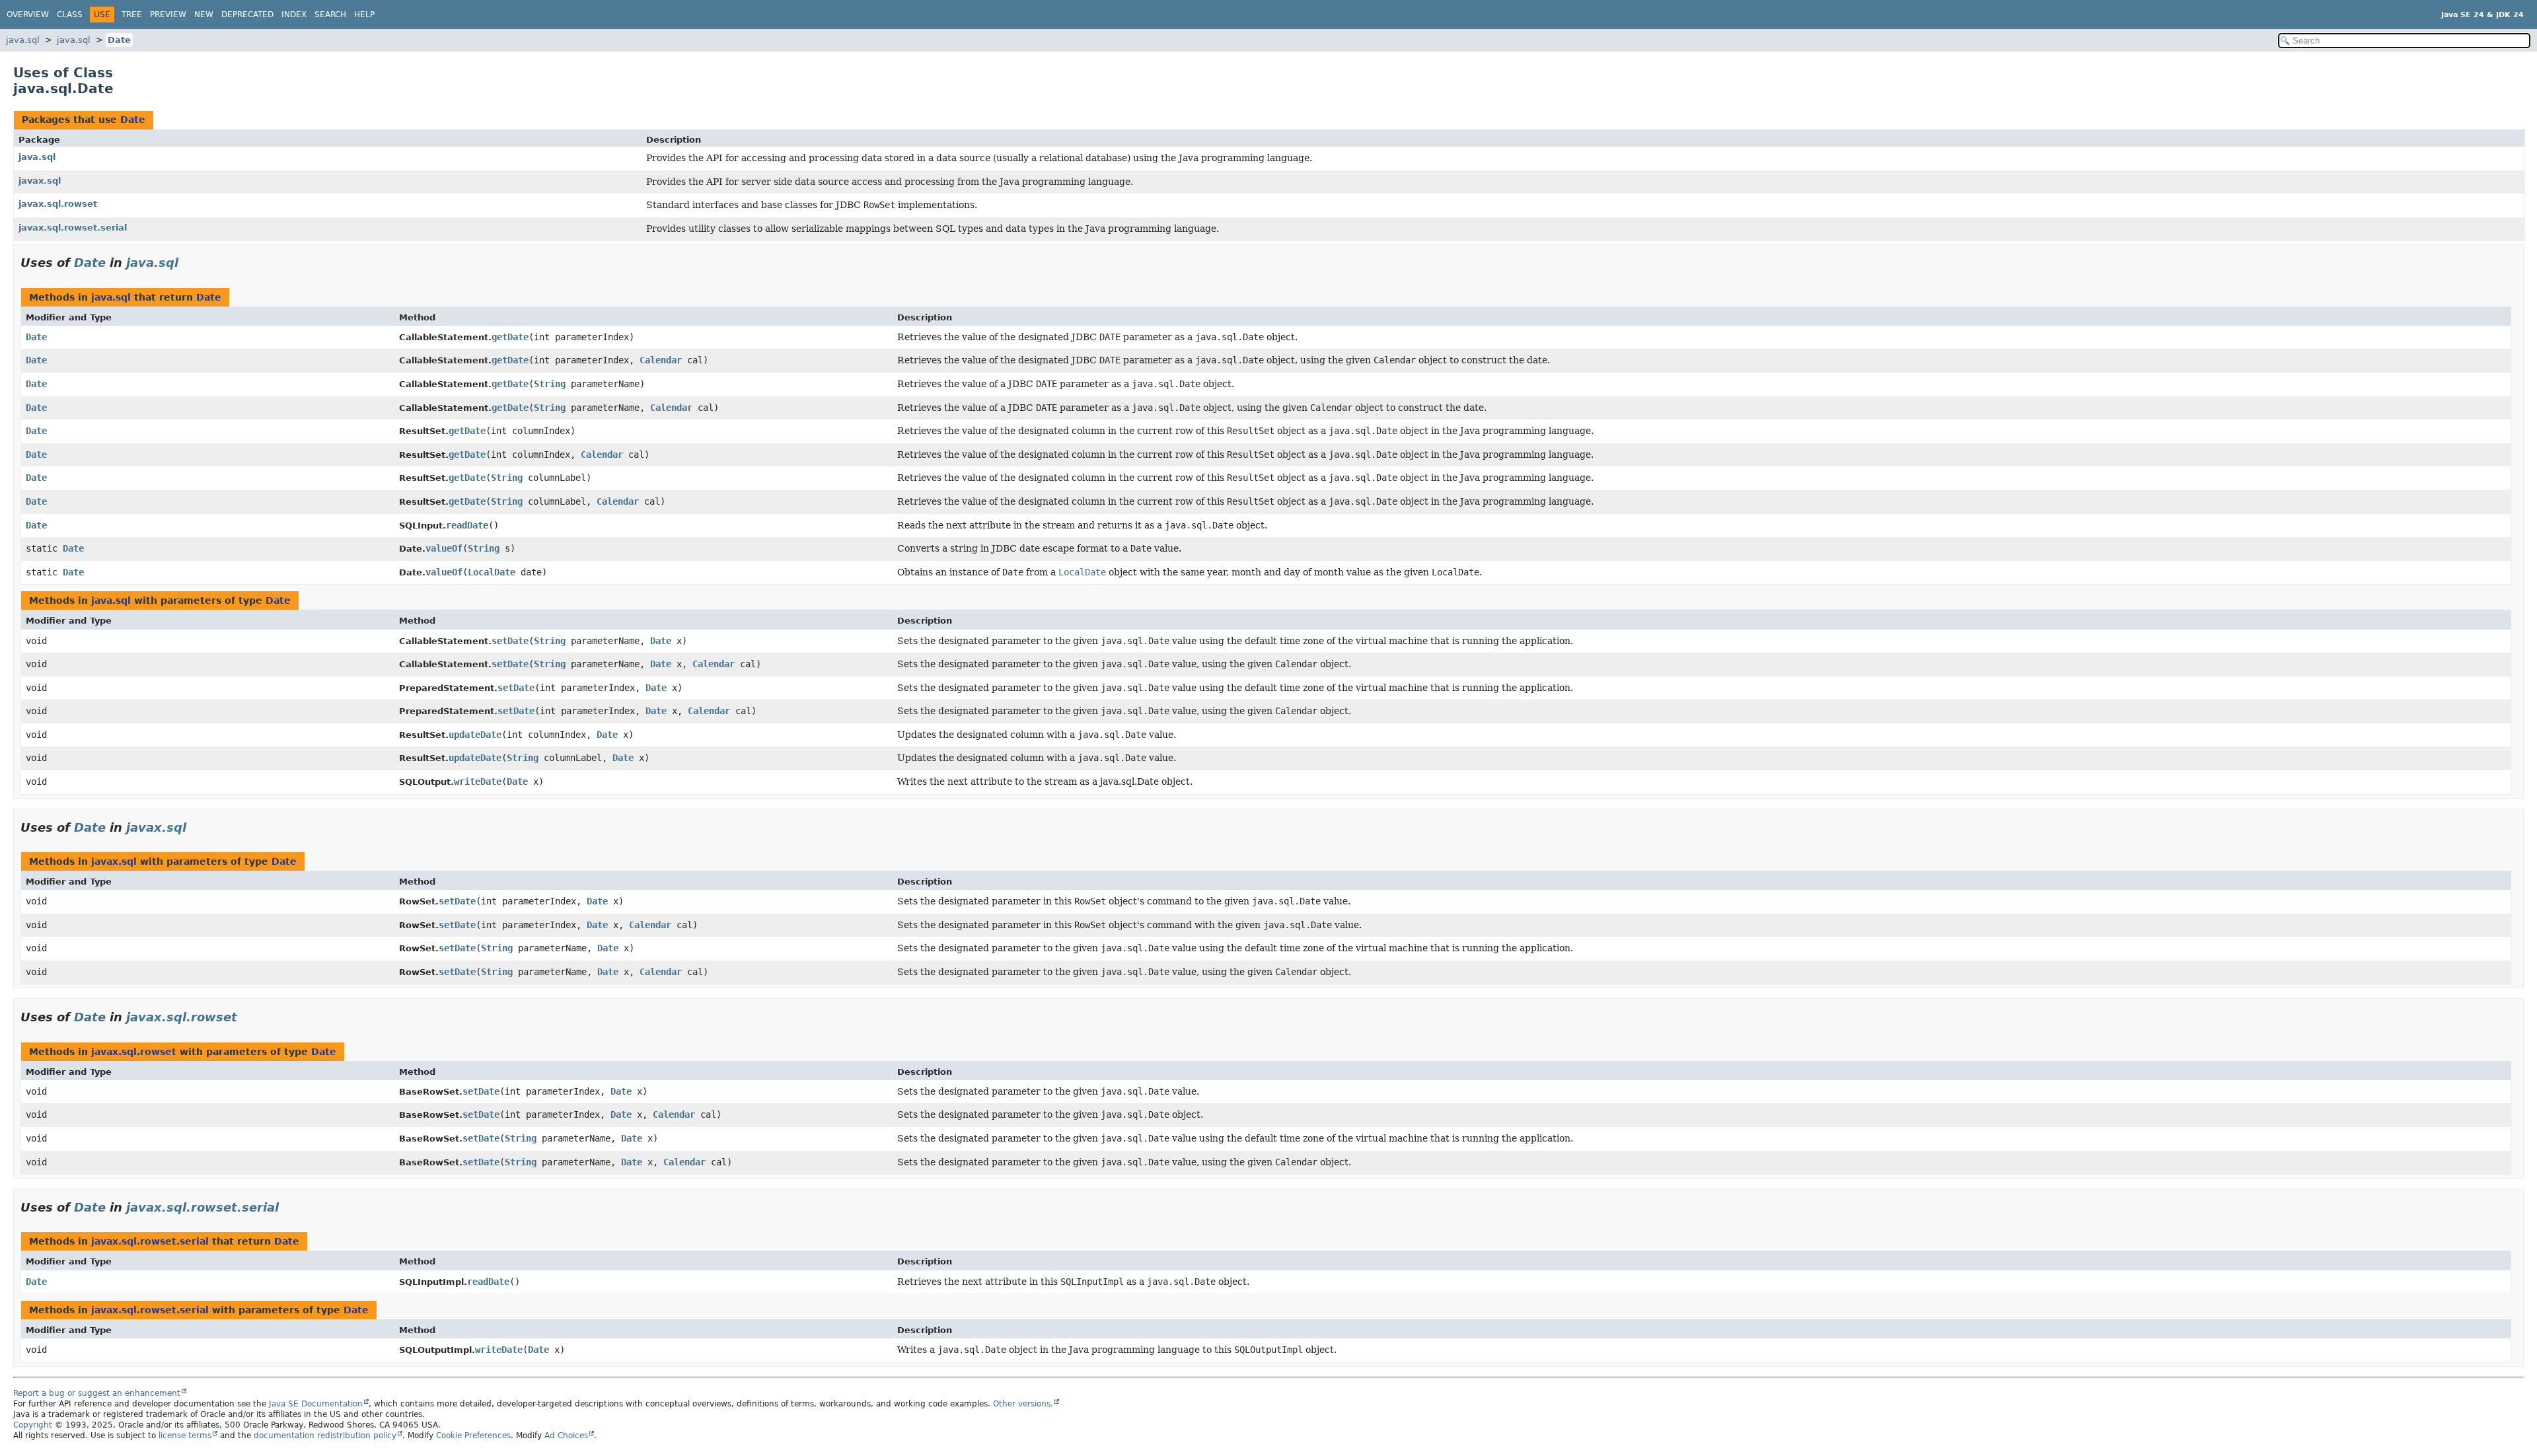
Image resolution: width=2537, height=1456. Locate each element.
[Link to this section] (188, 263)
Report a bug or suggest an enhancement (97, 1393)
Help (364, 15)
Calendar (661, 360)
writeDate (478, 782)
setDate (510, 641)
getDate (510, 337)
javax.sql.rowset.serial (73, 228)
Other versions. (1023, 1404)
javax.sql (40, 181)
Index (294, 15)
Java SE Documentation (316, 1404)
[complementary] (473, 1436)
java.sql (23, 40)
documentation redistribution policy (325, 1436)
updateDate (475, 735)
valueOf (444, 548)
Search (330, 15)
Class (70, 15)
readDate (467, 525)
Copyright (33, 1425)
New (204, 15)
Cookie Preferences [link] (473, 1436)
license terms (185, 1436)
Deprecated (247, 15)
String (550, 384)
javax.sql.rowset (58, 204)
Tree (132, 15)
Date (119, 40)
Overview (28, 15)
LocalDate (492, 572)
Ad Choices (566, 1436)
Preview (168, 15)
